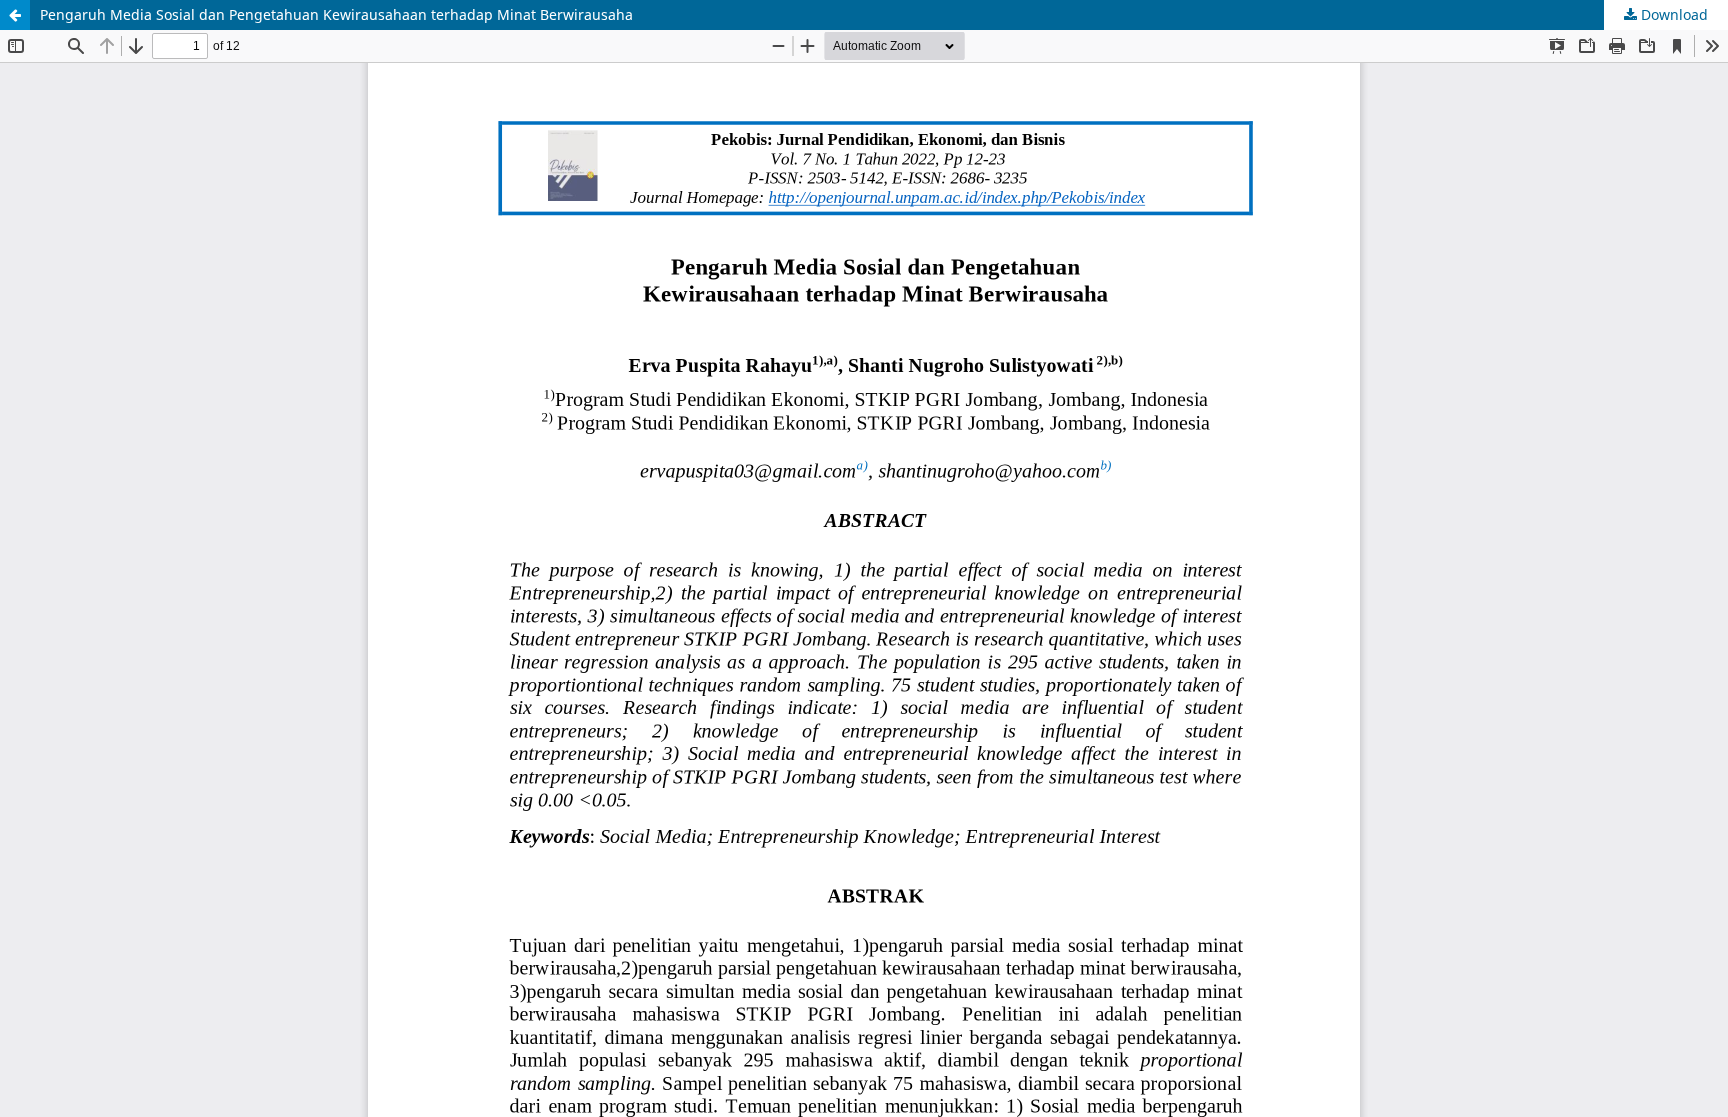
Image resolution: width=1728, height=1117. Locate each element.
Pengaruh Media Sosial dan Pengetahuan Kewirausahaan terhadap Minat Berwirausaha (336, 14)
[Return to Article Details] (15, 15)
